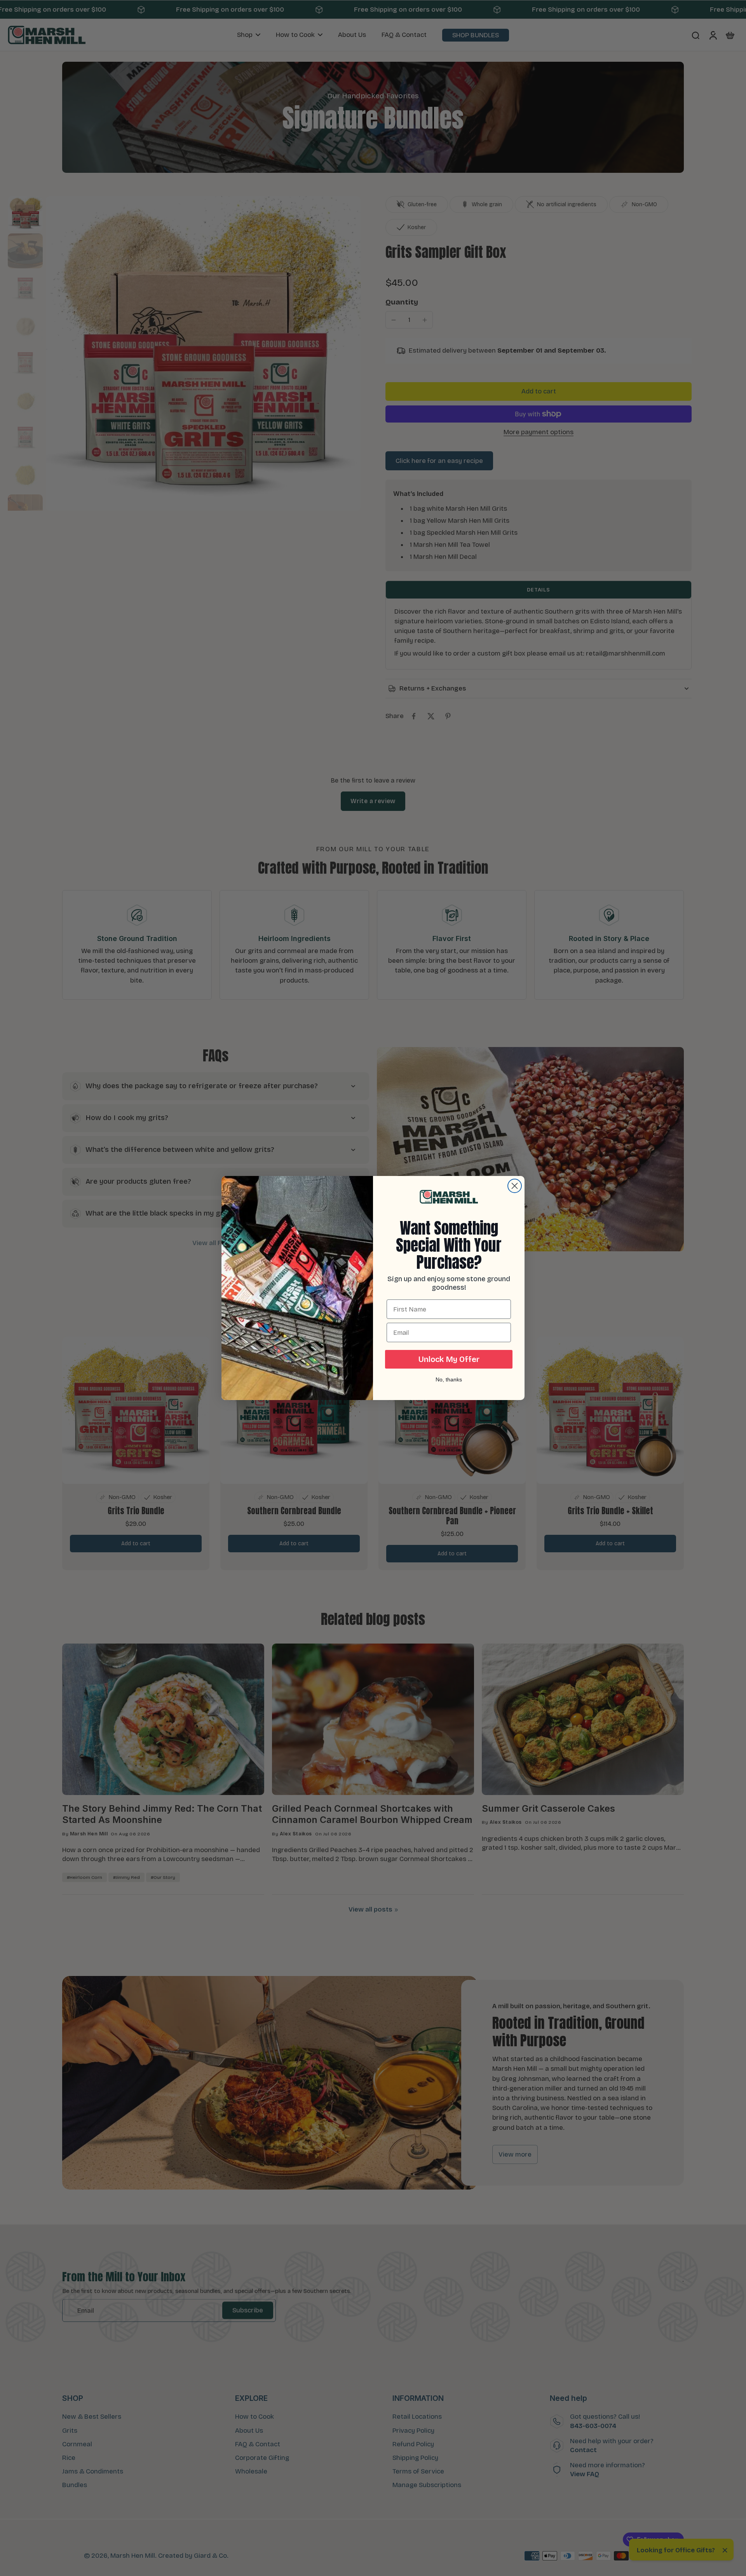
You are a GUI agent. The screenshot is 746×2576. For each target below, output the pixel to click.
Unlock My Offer (449, 1359)
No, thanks (449, 1379)
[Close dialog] (515, 1186)
